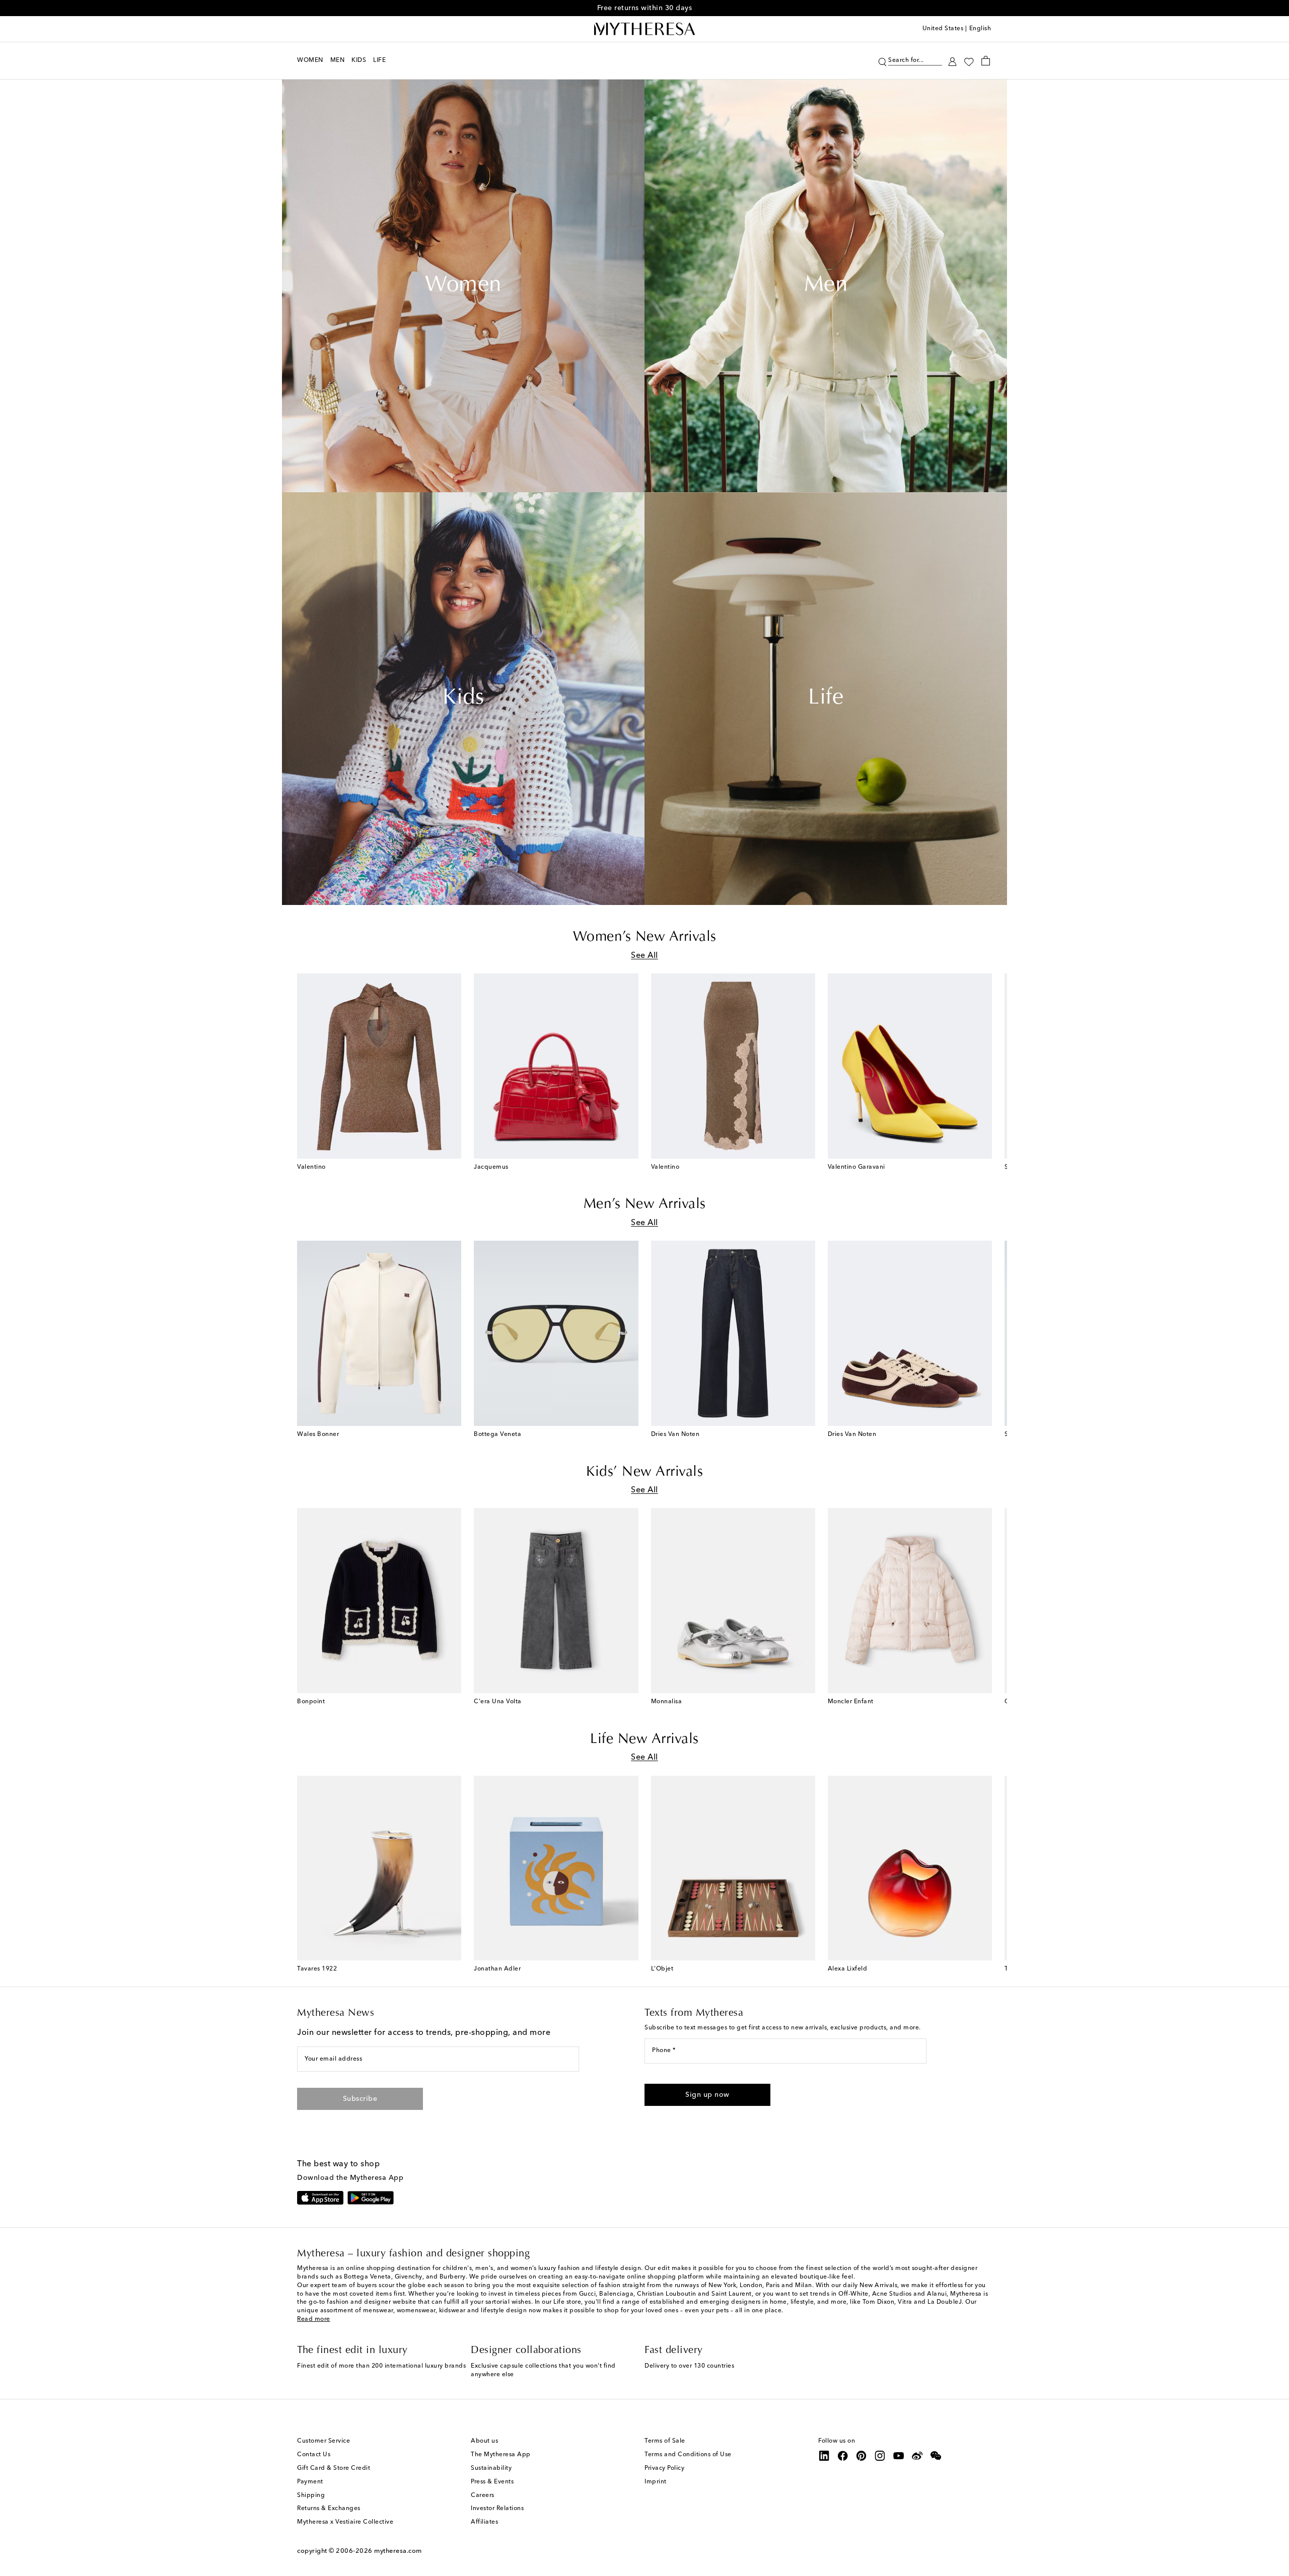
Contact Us (314, 2455)
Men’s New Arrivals (645, 1204)
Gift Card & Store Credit (334, 2468)
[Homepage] (644, 29)
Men (826, 286)
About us (484, 2441)
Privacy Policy (664, 2468)
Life (826, 699)
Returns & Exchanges (329, 2509)
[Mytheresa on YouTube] (899, 2456)
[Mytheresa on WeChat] (936, 2456)
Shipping (311, 2495)
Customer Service (324, 2441)
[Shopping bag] (986, 60)
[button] (882, 61)
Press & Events (492, 2482)
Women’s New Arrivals (645, 937)
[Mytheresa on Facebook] (843, 2456)
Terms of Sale (665, 2441)
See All (644, 956)
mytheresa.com (398, 2551)
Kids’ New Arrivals (644, 1472)
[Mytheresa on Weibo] (917, 2456)
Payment (310, 2482)
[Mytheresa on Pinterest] (862, 2456)
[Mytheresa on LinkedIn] (824, 2456)
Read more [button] (314, 2319)
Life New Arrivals (644, 1739)
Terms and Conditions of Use (688, 2455)
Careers (483, 2495)
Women (463, 286)
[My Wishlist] (969, 61)
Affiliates (484, 2522)
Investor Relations (497, 2509)
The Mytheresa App (501, 2455)
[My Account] (952, 61)
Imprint (656, 2482)
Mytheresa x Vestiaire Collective (345, 2522)
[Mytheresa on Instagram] (880, 2456)
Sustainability (491, 2468)
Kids (463, 699)
